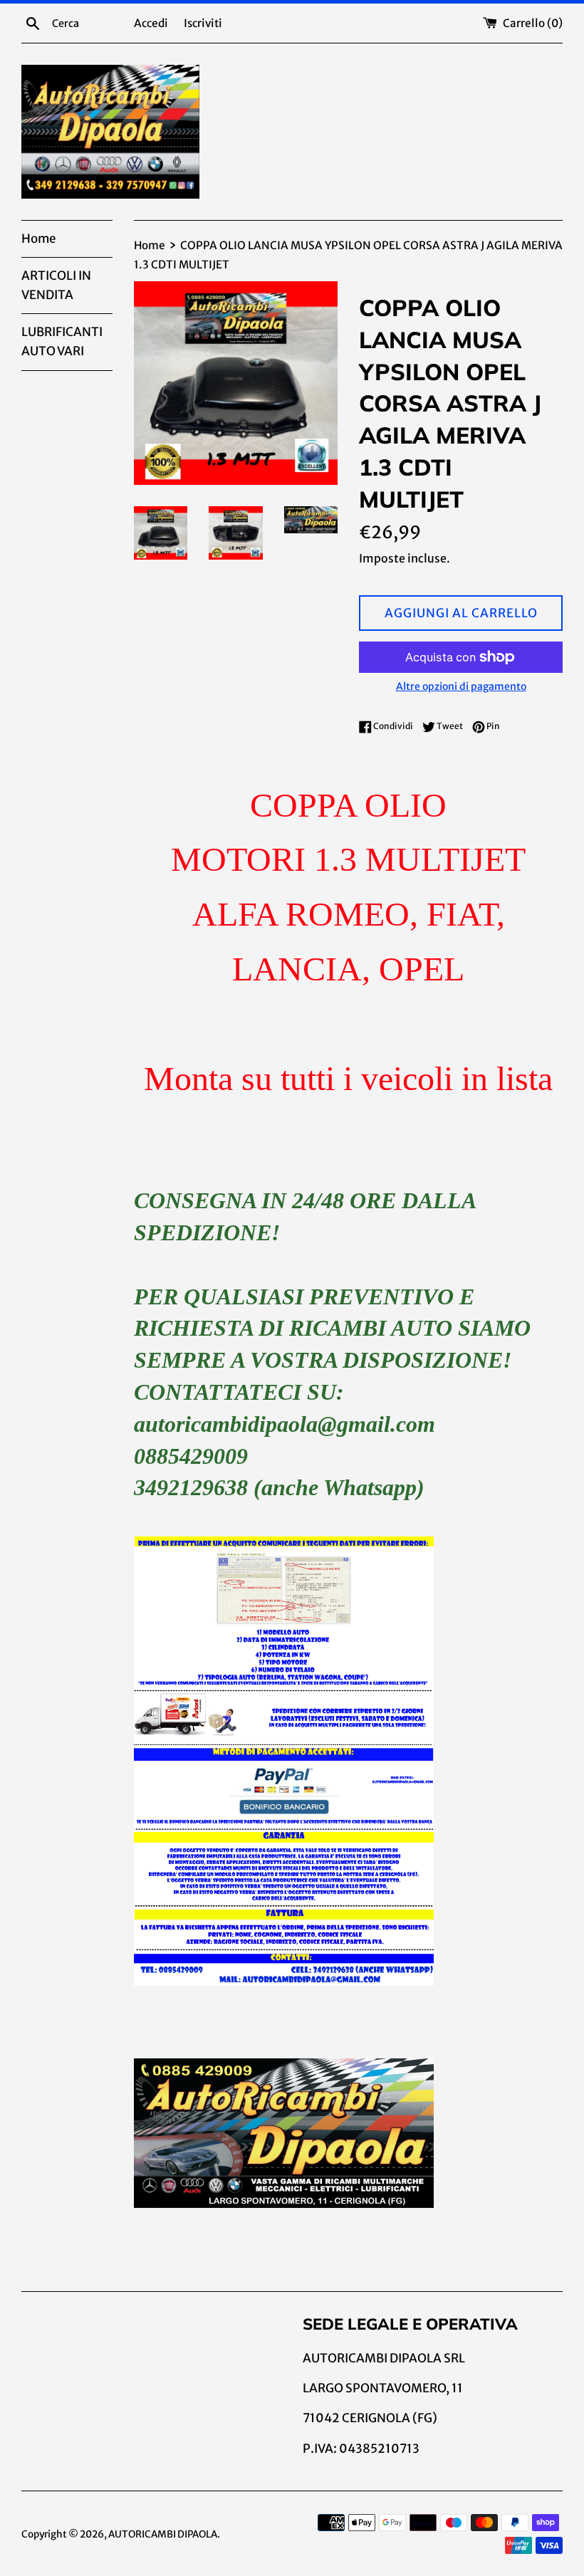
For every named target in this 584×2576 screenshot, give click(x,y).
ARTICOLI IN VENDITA (56, 285)
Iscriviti (203, 23)
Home (38, 239)
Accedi (151, 23)
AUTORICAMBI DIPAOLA (163, 2534)
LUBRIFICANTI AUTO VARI (62, 341)
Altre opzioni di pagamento (461, 686)
